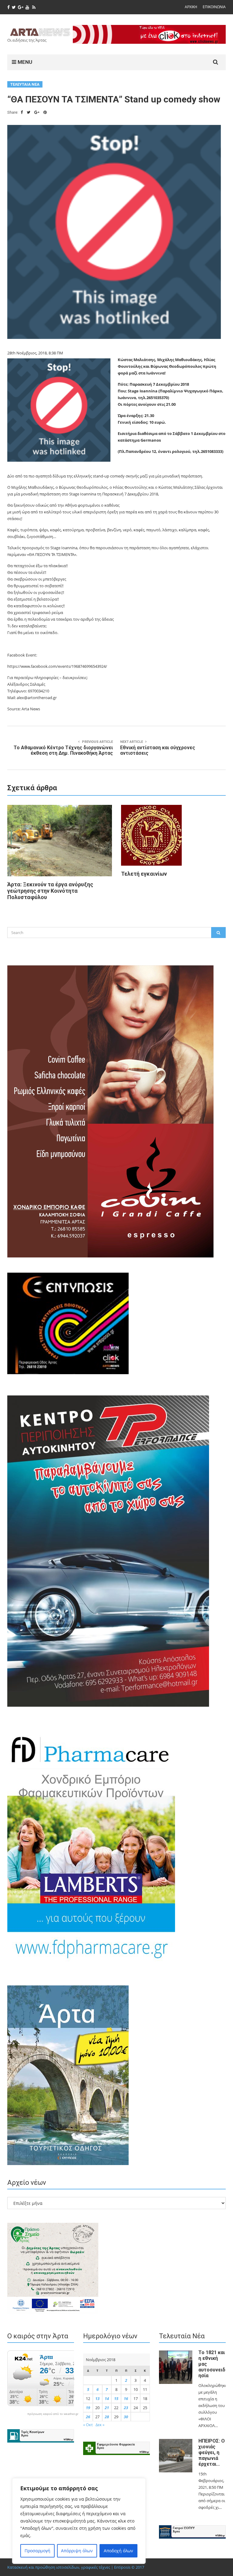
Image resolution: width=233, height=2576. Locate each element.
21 (107, 2408)
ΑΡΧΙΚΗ (191, 7)
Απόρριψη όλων (77, 2551)
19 (88, 2408)
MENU (24, 62)
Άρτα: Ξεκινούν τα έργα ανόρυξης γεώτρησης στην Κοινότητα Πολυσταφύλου (50, 891)
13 (97, 2398)
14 (107, 2398)
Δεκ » (100, 2425)
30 (126, 2417)
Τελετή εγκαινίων (144, 874)
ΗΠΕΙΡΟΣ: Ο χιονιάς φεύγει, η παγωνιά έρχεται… (212, 2452)
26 (88, 2417)
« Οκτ (88, 2425)
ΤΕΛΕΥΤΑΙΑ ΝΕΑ (25, 84)
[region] (79, 2521)
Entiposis (122, 2567)
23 (126, 2408)
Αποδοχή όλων (118, 2551)
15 (116, 2398)
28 (107, 2417)
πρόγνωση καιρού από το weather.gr (53, 2414)
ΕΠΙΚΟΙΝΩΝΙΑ (214, 7)
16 (126, 2398)
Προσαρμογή (37, 2551)
